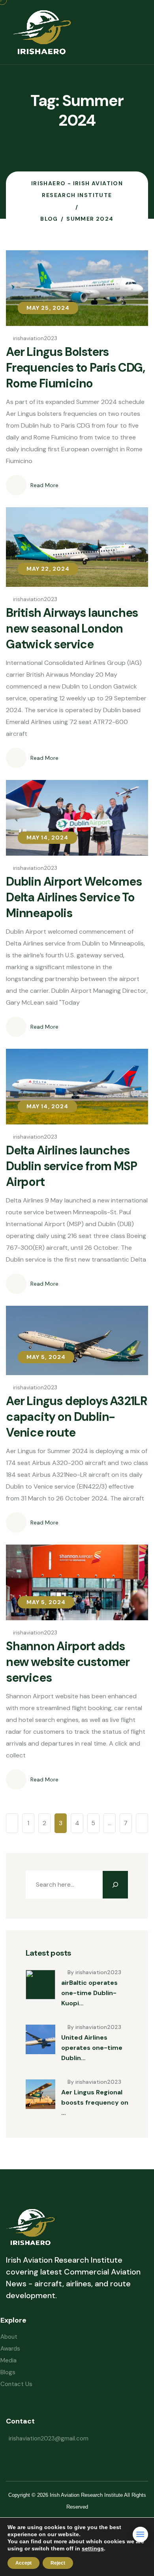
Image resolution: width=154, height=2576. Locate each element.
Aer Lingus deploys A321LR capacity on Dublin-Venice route (77, 1417)
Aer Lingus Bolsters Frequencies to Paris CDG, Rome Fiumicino (75, 368)
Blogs (8, 2372)
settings (93, 2548)
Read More (44, 485)
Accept (23, 2563)
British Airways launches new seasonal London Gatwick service (72, 628)
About (9, 2337)
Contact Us (16, 2384)
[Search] (115, 1885)
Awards (10, 2349)
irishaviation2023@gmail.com (49, 2438)
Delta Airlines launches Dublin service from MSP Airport (71, 1166)
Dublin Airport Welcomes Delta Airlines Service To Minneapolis (74, 897)
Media (8, 2360)
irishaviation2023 (35, 338)
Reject (58, 2563)
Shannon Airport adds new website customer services (68, 1662)
